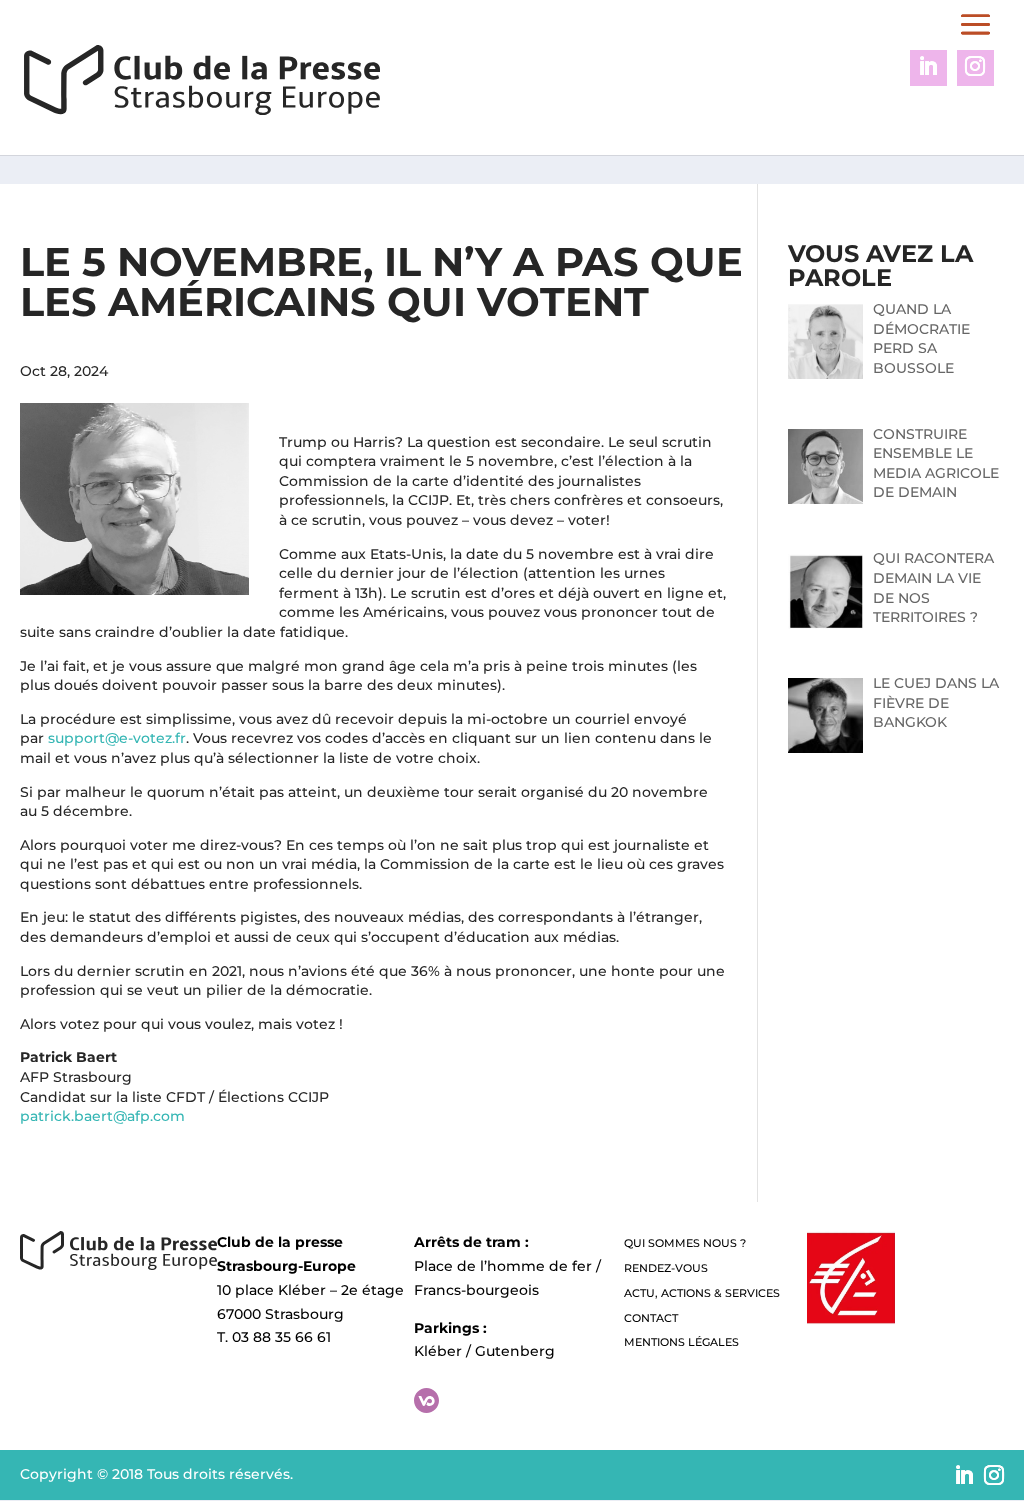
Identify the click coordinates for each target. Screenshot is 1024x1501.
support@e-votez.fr (117, 738)
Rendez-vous (666, 1268)
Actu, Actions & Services (702, 1293)
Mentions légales (681, 1342)
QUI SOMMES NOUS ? (685, 1243)
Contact (651, 1318)
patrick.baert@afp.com (102, 1116)
